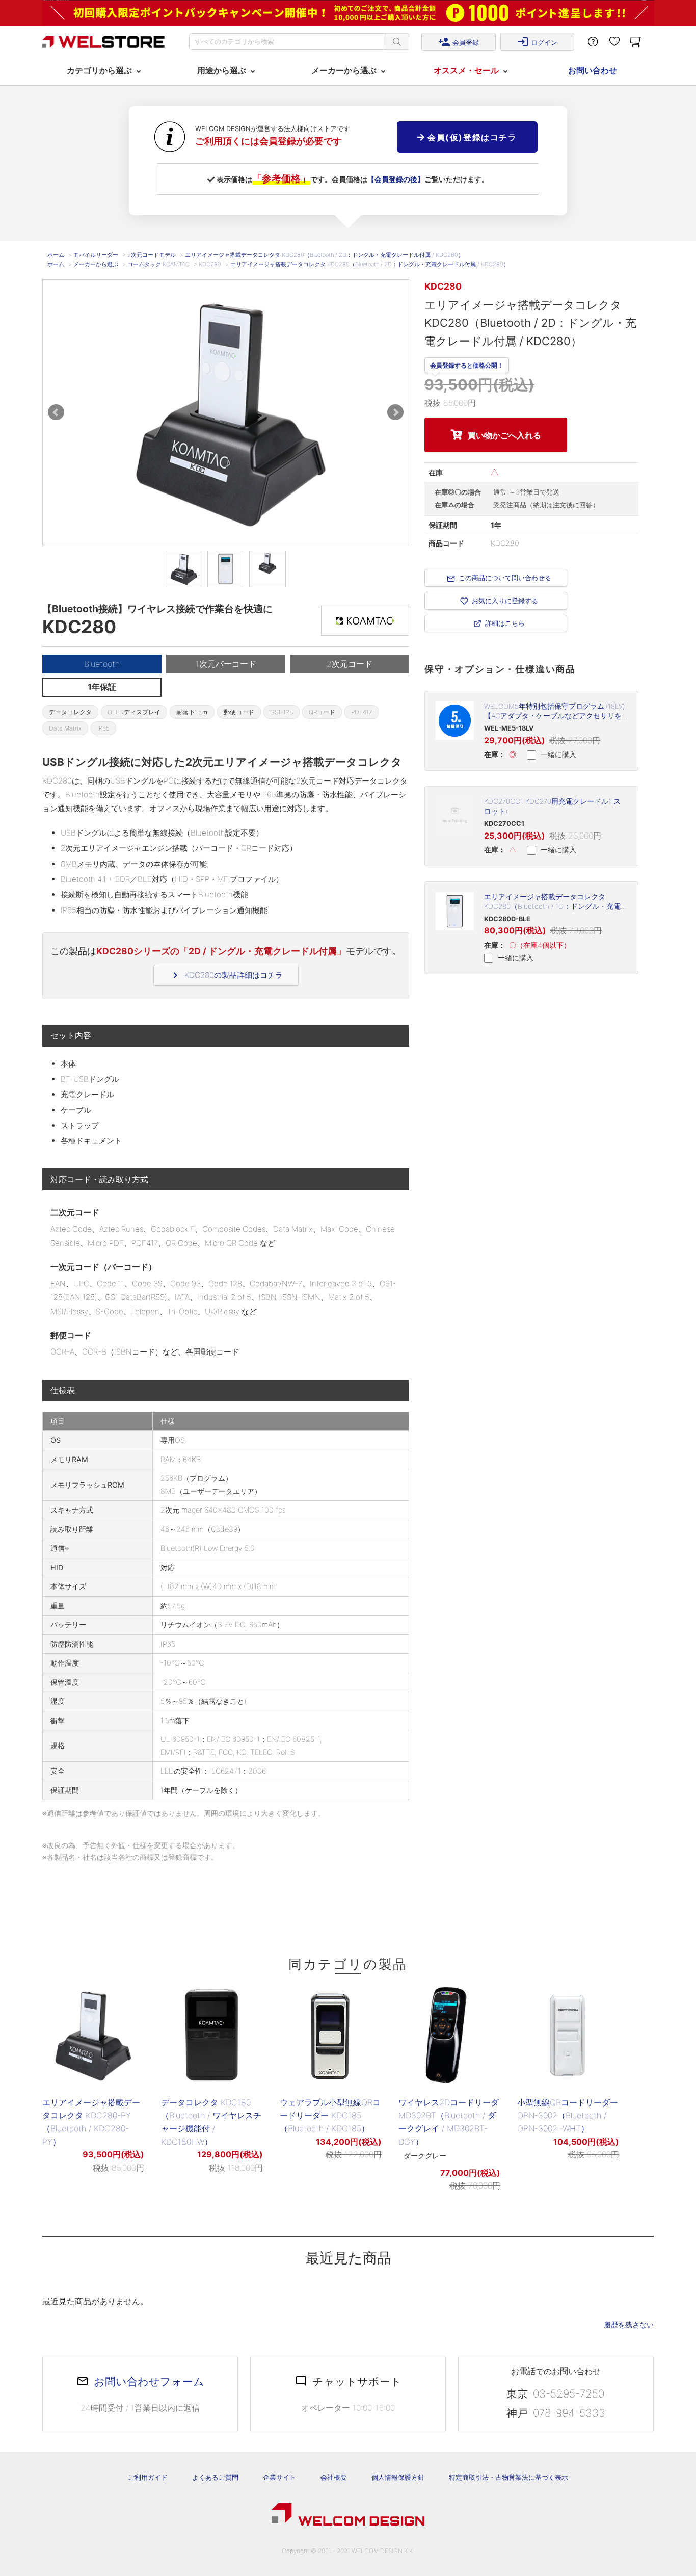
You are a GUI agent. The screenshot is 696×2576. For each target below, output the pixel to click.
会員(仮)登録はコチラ (471, 137)
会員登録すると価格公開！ (467, 364)
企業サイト (279, 2477)
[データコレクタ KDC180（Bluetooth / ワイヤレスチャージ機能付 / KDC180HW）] (212, 2035)
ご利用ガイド (148, 2477)
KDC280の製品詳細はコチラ (226, 975)
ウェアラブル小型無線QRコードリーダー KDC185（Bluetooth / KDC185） (330, 2115)
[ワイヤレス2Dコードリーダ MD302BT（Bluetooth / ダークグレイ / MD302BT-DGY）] (449, 2035)
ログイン (537, 42)
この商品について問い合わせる (505, 578)
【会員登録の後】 (396, 179)
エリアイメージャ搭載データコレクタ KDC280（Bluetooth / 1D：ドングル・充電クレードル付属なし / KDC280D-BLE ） (552, 906)
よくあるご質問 (215, 2477)
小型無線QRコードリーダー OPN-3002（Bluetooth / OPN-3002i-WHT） (568, 2115)
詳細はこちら (505, 623)
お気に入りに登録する (505, 601)
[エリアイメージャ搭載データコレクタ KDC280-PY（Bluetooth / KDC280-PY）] (93, 2035)
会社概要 (334, 2477)
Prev (56, 412)
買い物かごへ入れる (504, 435)
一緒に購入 (557, 754)
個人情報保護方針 (398, 2477)
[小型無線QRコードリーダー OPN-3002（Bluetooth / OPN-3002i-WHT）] (568, 2035)
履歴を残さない (629, 2324)
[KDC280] (184, 569)
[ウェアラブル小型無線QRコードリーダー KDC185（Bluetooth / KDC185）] (331, 2035)
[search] (397, 42)
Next (395, 412)
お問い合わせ (593, 70)
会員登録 (459, 42)
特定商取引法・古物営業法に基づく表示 (508, 2477)
